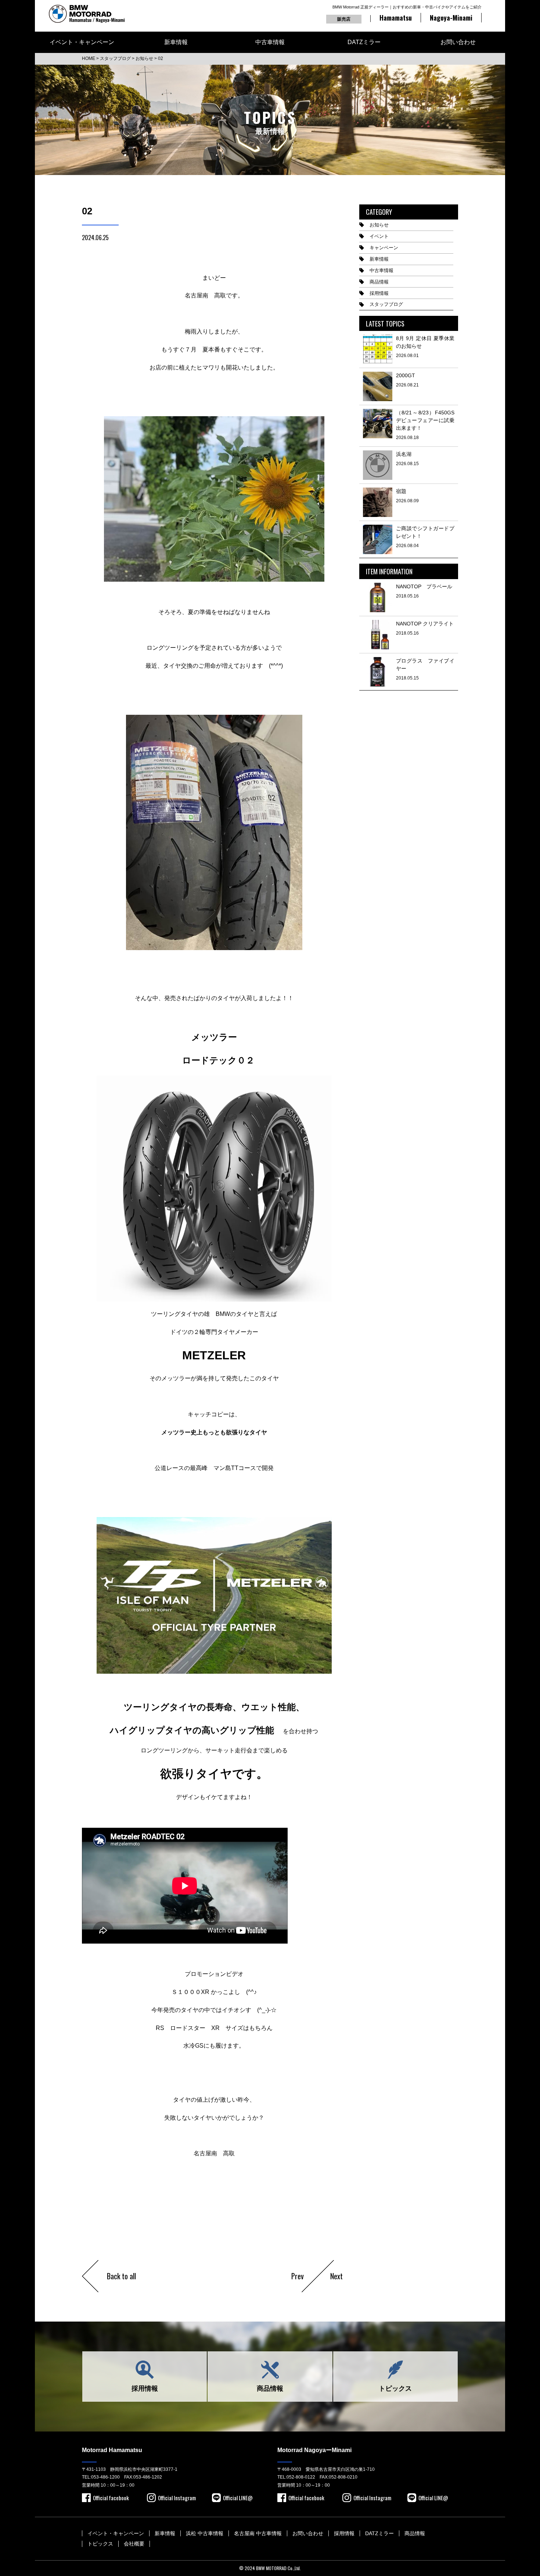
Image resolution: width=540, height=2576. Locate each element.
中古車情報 (270, 42)
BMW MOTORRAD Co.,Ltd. (278, 2568)
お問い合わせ (458, 42)
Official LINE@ (238, 2498)
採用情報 (379, 293)
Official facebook (111, 2498)
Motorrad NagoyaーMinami (314, 2450)
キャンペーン (384, 248)
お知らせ (379, 225)
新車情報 (176, 42)
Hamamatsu (396, 18)
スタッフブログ (386, 304)
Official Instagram (177, 2498)
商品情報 (379, 282)
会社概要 (134, 2544)
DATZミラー (364, 42)
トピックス (395, 2388)
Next (336, 2276)
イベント (379, 236)
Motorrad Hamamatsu (112, 2450)
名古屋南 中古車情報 (258, 2533)
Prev (298, 2276)
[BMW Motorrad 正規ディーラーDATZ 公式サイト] (87, 14)
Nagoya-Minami (451, 18)
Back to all (121, 2276)
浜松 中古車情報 (205, 2533)
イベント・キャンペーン (82, 42)
